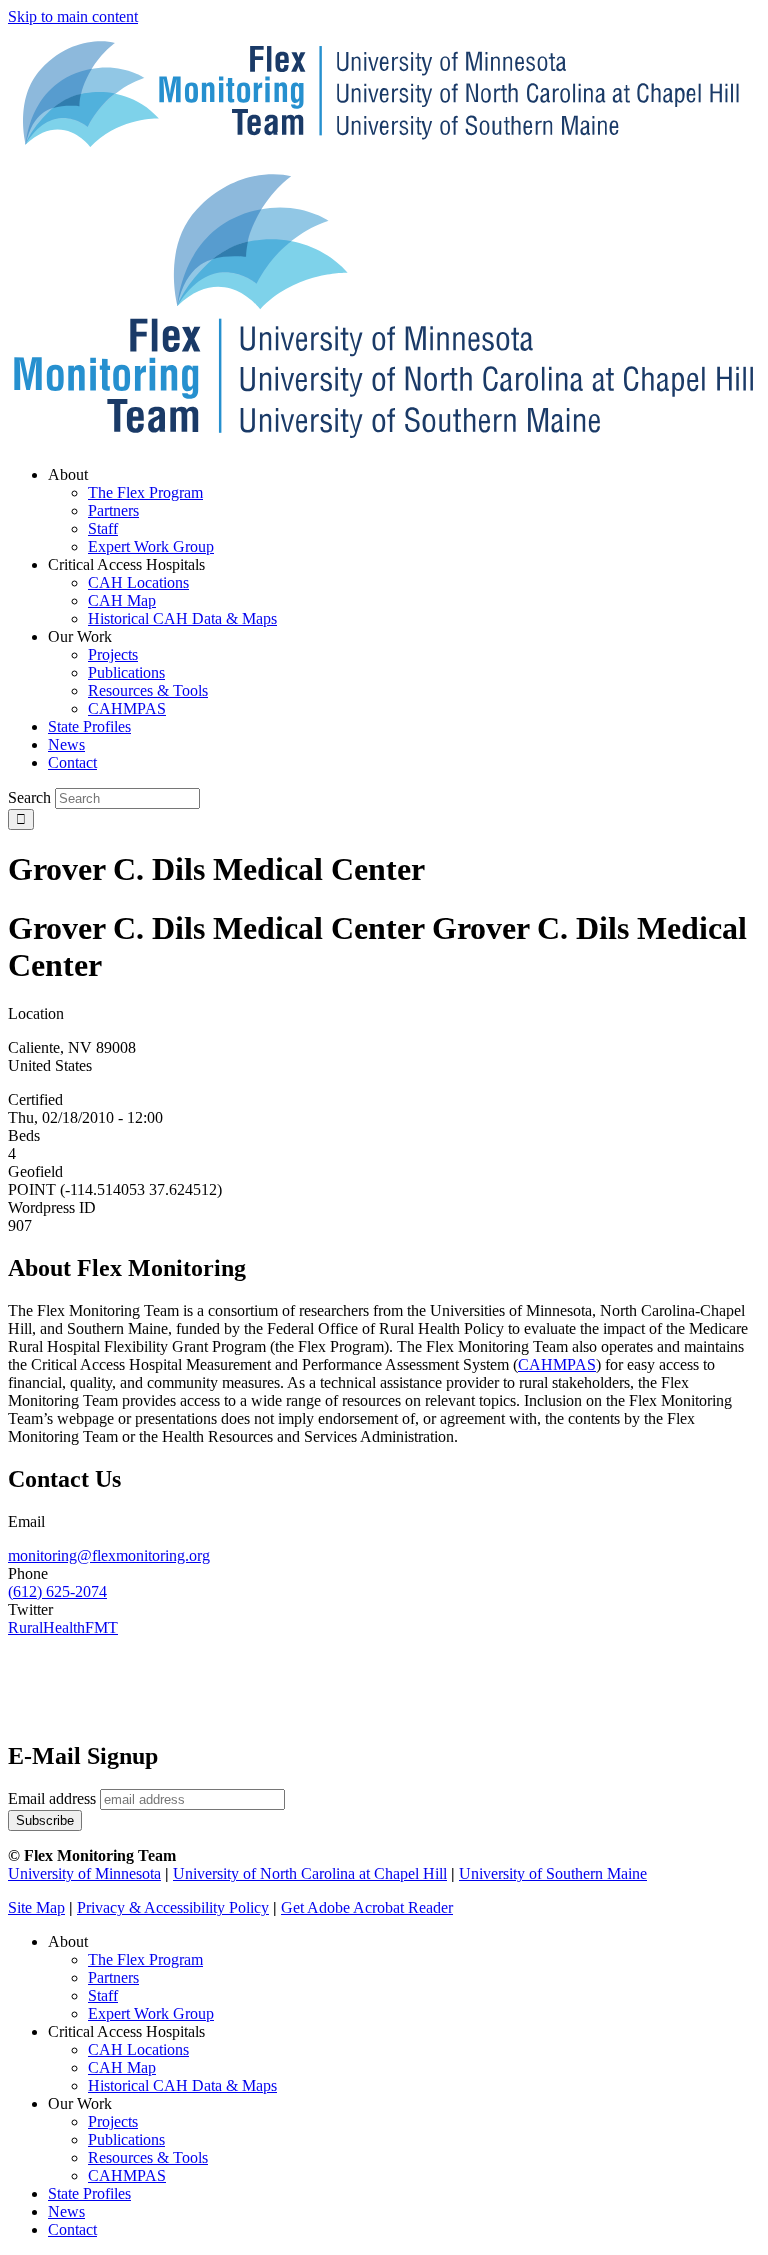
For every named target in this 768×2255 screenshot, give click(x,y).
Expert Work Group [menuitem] (151, 546)
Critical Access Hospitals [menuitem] (126, 564)
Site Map (36, 1907)
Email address (52, 1798)
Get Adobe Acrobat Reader (367, 1907)
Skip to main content (73, 16)
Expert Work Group (151, 2013)
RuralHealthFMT (63, 1627)
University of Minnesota (84, 1873)
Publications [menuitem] (126, 672)
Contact (72, 2229)
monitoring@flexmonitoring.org (109, 1555)
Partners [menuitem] (113, 510)
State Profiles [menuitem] (89, 726)
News (66, 2211)
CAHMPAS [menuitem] (127, 708)
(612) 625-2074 (57, 1591)
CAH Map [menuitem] (122, 600)
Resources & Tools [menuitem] (148, 690)
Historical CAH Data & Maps (182, 2085)
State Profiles (89, 2193)
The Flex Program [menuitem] (145, 492)
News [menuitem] (66, 744)
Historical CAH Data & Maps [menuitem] (182, 618)
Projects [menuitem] (113, 654)
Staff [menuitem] (103, 528)
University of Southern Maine (553, 1873)
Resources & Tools (148, 2157)
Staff (103, 1995)
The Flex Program (145, 1959)
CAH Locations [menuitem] (138, 582)
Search (29, 797)
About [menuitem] (68, 474)
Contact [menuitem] (72, 762)
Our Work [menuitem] (80, 636)
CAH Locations (138, 2049)
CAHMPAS (127, 2175)
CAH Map (122, 2067)
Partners (113, 1977)
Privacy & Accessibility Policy (173, 1907)
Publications (126, 2139)
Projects (113, 2121)
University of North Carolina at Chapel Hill (310, 1873)
